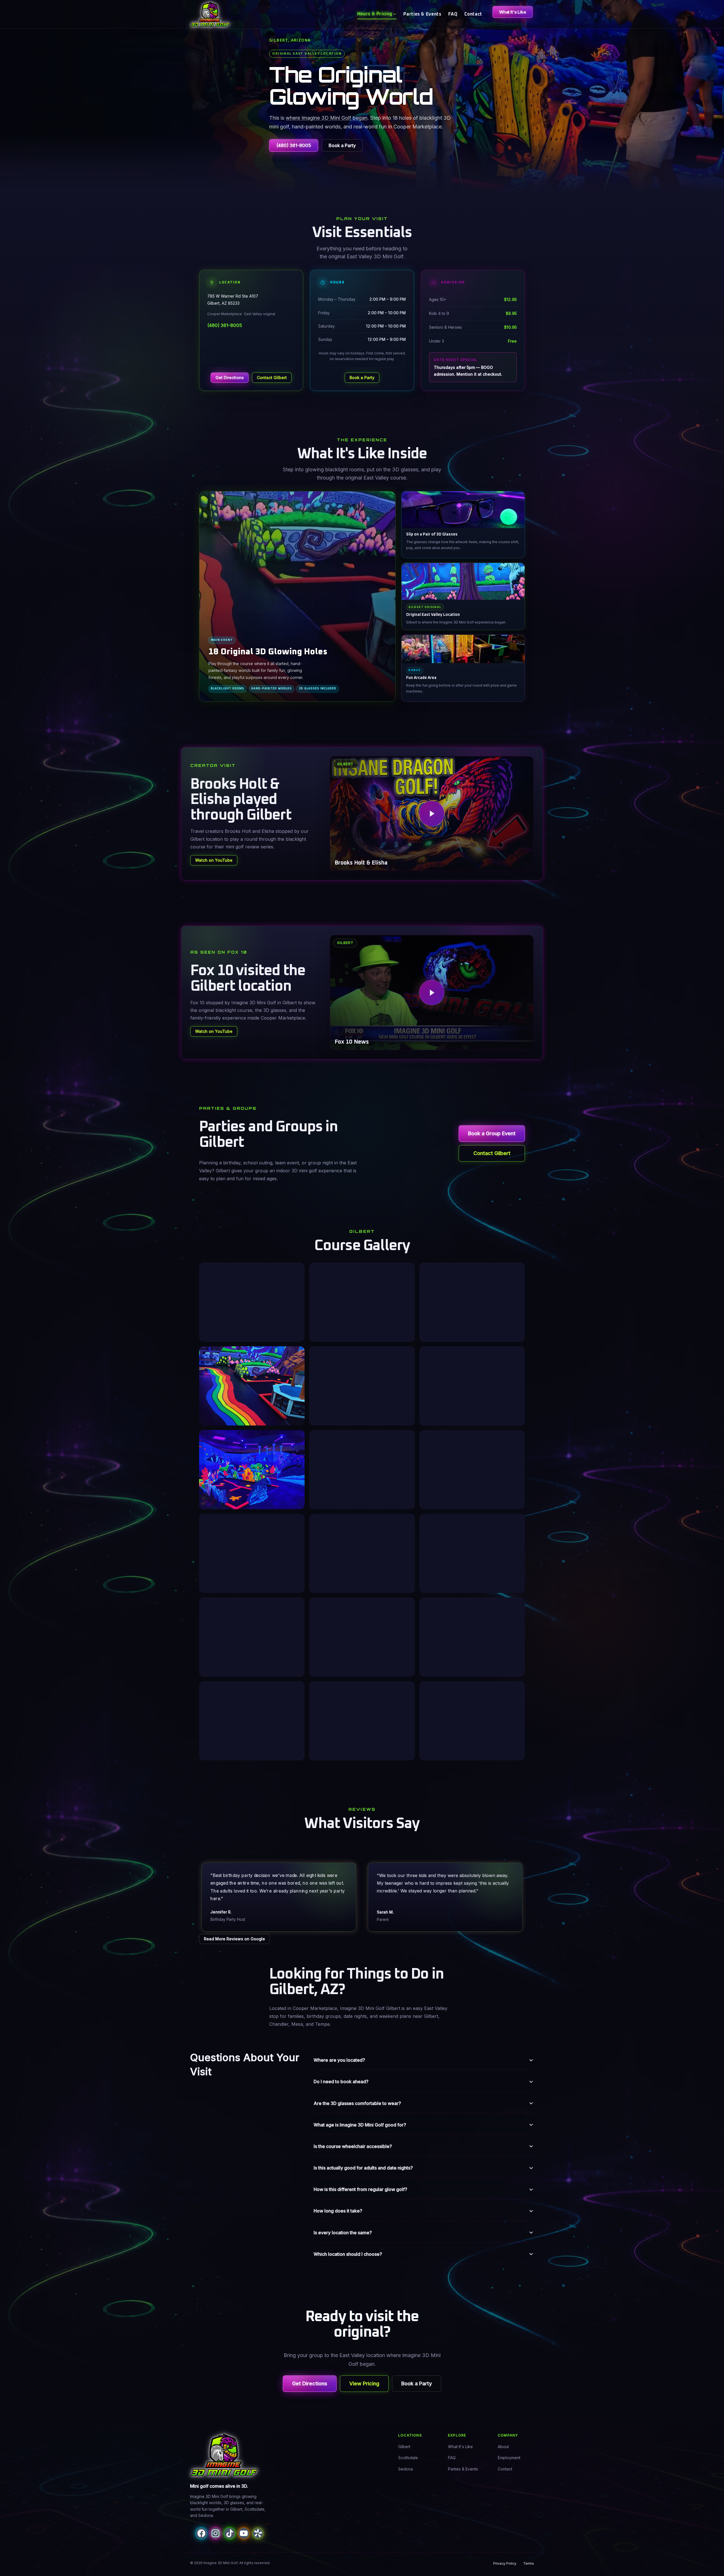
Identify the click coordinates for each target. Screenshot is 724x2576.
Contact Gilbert (272, 378)
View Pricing (364, 2383)
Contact (473, 14)
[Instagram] (216, 2533)
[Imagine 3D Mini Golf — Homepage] (224, 2455)
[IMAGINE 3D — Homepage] (210, 14)
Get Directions (230, 378)
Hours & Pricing (375, 14)
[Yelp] (258, 2533)
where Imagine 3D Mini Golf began (327, 118)
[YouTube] (244, 2533)
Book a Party (342, 145)
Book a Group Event (492, 1133)
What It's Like (513, 12)
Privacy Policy (505, 2563)
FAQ (453, 14)
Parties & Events (422, 14)
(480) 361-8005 (294, 145)
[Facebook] (201, 2533)
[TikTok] (230, 2533)
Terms (529, 2563)
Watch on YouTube (214, 860)
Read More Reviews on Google (234, 1939)
